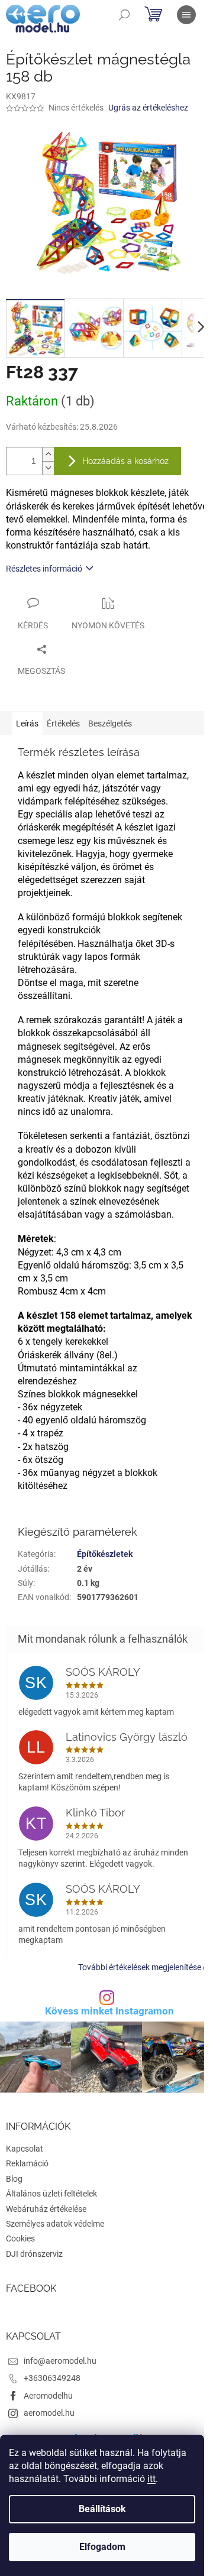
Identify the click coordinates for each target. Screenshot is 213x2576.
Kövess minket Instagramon (109, 2011)
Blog (14, 2179)
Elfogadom (102, 2547)
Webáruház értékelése (46, 2209)
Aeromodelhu (48, 2396)
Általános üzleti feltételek (51, 2194)
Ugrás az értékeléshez (148, 108)
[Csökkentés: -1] (48, 468)
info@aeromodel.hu (60, 2361)
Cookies (20, 2238)
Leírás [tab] (27, 724)
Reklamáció (27, 2163)
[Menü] (186, 15)
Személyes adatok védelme (55, 2224)
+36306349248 (52, 2378)
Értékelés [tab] (63, 724)
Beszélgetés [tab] (110, 724)
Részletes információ (44, 569)
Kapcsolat (25, 2149)
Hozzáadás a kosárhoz (125, 461)
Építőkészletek (105, 1554)
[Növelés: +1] (48, 454)
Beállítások (102, 2509)
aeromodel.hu (49, 2413)
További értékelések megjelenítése (140, 1967)
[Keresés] (124, 15)
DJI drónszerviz (34, 2254)
